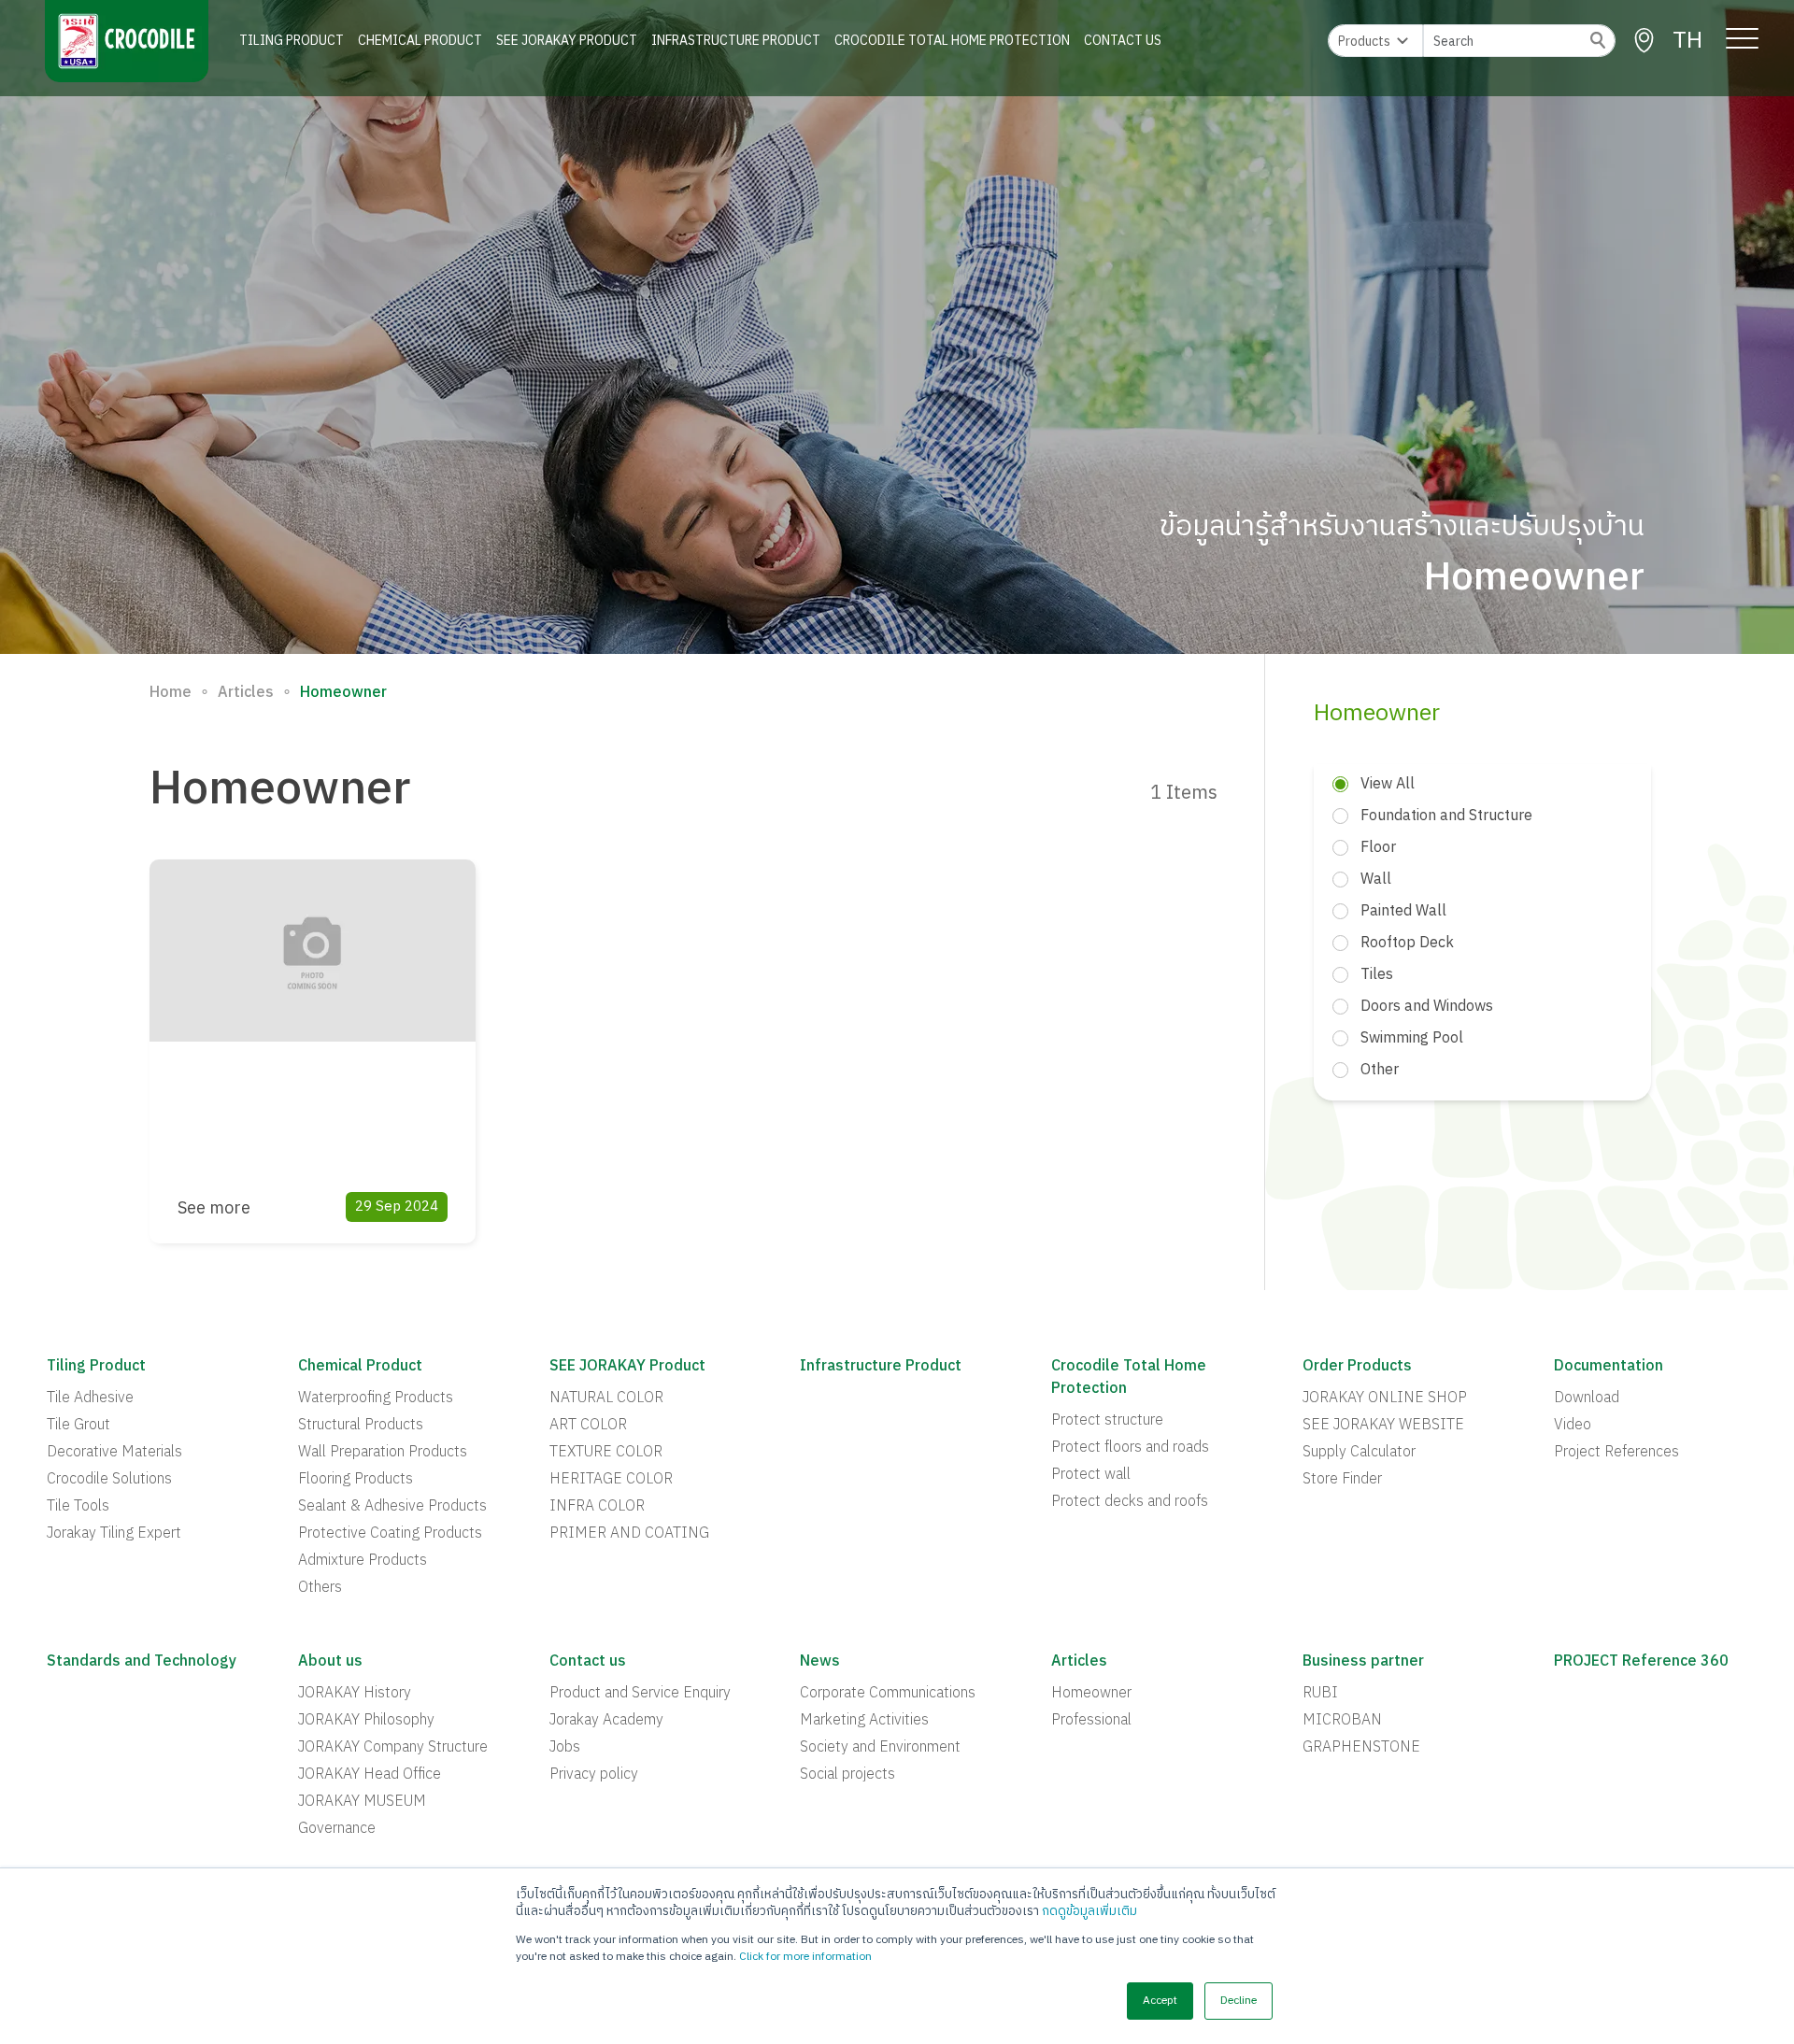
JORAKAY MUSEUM (362, 1802)
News (820, 1662)
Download (1587, 1398)
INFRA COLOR (597, 1507)
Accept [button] (1160, 2001)
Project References (1616, 1453)
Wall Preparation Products (383, 1453)
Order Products (1357, 1367)
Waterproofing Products (376, 1398)
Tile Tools (78, 1507)
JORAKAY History (355, 1694)
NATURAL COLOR (606, 1398)
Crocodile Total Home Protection (952, 41)
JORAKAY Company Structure (393, 1748)
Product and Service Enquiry (640, 1694)
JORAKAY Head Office (370, 1775)
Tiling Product (292, 41)
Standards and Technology (142, 1662)
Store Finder (1342, 1480)
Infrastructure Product (736, 41)
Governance (337, 1829)
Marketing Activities (864, 1721)
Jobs (565, 1748)
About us (330, 1662)
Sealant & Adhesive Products (392, 1507)
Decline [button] (1239, 2001)
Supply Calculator (1359, 1453)
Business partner (1363, 1662)
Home (171, 693)
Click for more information (805, 1957)
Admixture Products (363, 1561)
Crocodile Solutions (109, 1480)
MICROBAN (1342, 1721)
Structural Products (361, 1426)
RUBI (1320, 1694)
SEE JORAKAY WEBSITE (1383, 1426)
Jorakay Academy (606, 1721)
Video (1573, 1426)
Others (320, 1588)
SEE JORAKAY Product (567, 41)
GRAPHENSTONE (1361, 1748)
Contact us (588, 1662)
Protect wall (1091, 1475)
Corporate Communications (888, 1694)
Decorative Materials (114, 1453)
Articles (246, 693)
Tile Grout (78, 1426)
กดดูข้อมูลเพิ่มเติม (1089, 1911)
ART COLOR (588, 1426)
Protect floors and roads (1130, 1448)
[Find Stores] (1644, 41)
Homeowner (1091, 1694)
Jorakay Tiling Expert (114, 1534)
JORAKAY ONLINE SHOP (1385, 1398)
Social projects (847, 1775)
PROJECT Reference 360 (1641, 1662)
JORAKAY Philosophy (366, 1721)
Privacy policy (594, 1775)
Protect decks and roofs (1130, 1502)
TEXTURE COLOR (606, 1453)
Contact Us (1123, 41)
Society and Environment (880, 1748)
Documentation (1609, 1367)
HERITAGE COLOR (611, 1480)
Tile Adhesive (90, 1398)
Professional (1091, 1721)
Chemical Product (420, 41)
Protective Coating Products (390, 1534)
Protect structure (1107, 1421)
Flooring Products (356, 1480)
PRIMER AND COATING (629, 1534)
